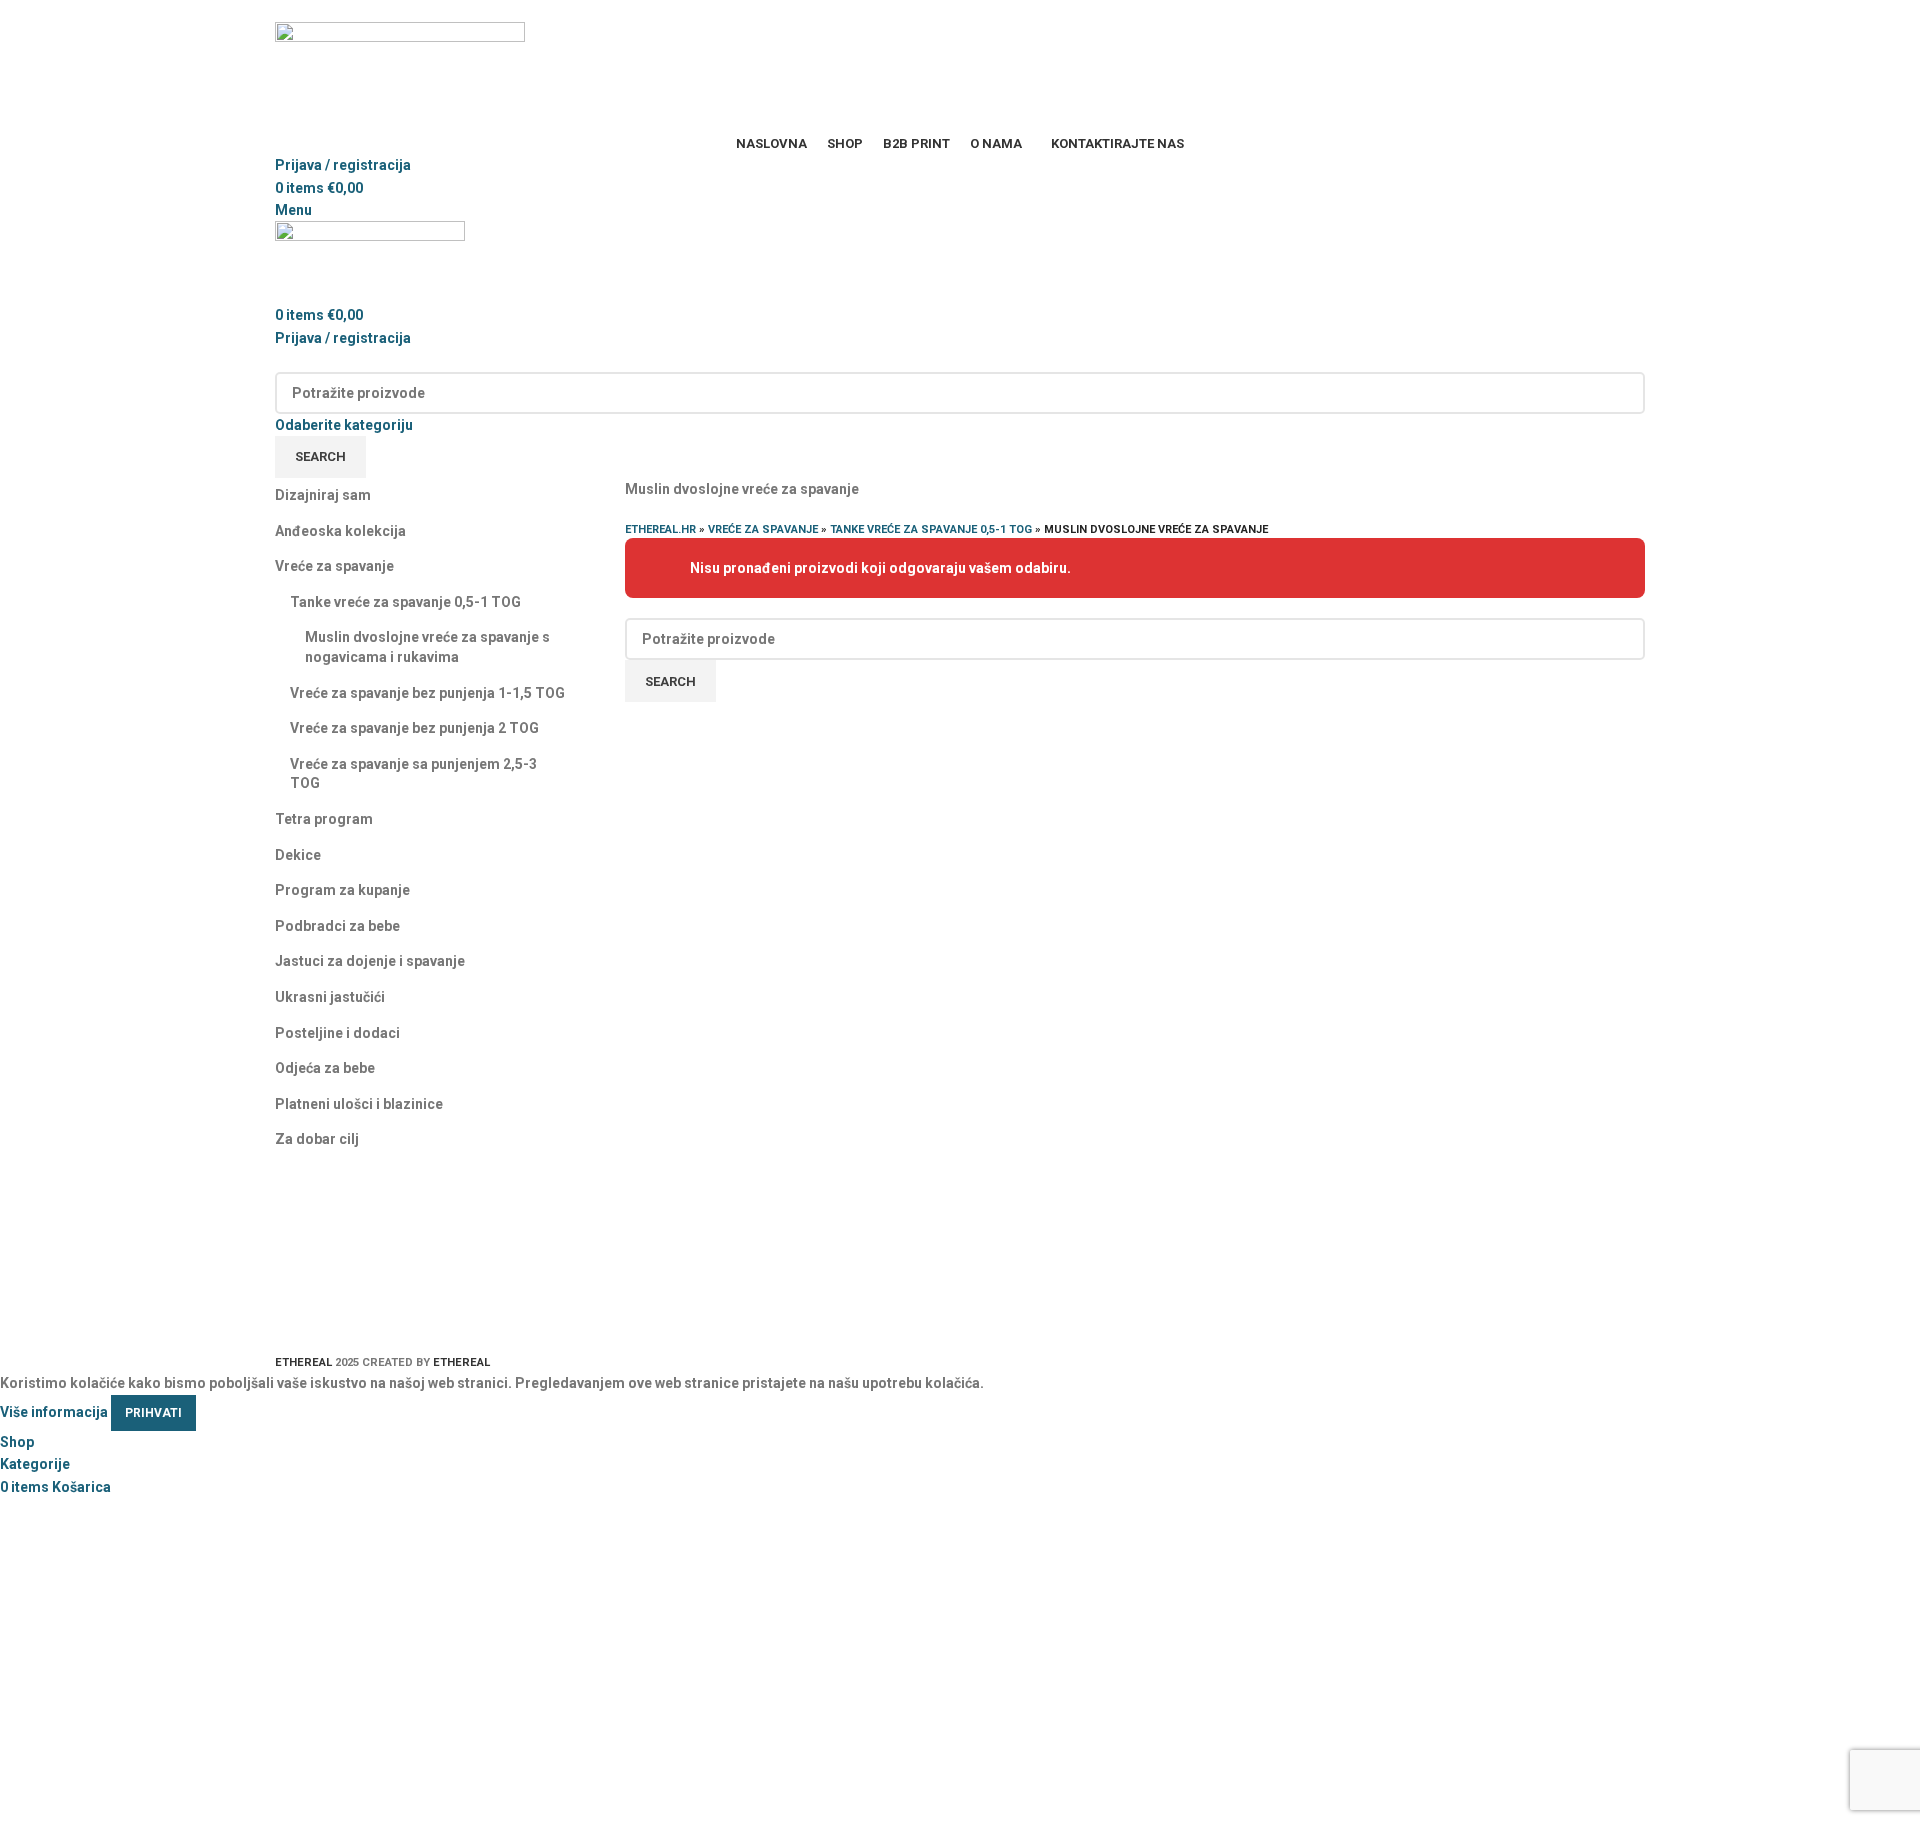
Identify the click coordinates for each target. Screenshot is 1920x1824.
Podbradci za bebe (337, 926)
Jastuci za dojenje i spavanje (370, 961)
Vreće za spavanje (334, 566)
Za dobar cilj (317, 1139)
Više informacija (54, 1412)
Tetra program (324, 819)
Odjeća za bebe (325, 1068)
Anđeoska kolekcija (340, 531)
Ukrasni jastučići (330, 997)
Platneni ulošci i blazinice (359, 1104)
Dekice (298, 855)
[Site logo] (400, 76)
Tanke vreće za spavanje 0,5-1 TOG (405, 602)
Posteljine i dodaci (337, 1033)
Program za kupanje (342, 890)
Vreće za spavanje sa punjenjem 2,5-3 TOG (413, 774)
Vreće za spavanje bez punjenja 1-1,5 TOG (427, 693)
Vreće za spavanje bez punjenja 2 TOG (414, 728)
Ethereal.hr (660, 529)
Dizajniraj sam (323, 495)
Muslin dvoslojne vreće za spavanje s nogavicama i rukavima (427, 647)
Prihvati (153, 1413)
